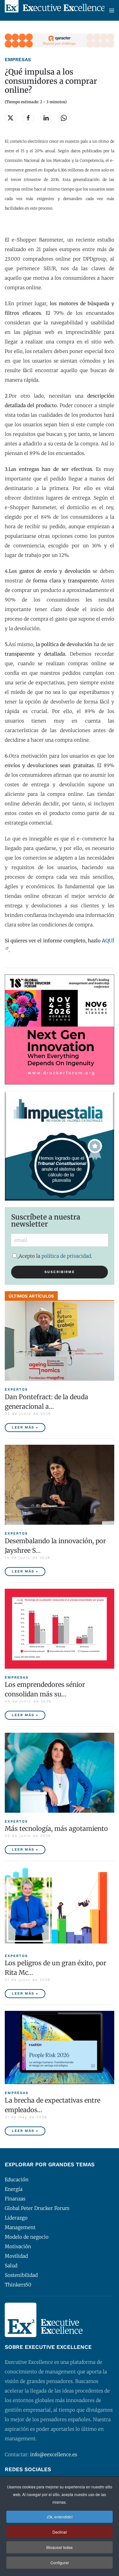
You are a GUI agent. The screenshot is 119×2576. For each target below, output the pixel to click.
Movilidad (16, 2256)
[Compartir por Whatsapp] (64, 118)
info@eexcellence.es (54, 2454)
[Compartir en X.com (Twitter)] (10, 118)
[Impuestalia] (60, 1145)
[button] (112, 10)
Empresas (18, 60)
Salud (11, 2266)
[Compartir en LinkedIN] (46, 118)
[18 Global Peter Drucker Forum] (60, 1029)
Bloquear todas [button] (60, 2547)
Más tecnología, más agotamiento (56, 1828)
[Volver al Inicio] (55, 10)
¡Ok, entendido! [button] (60, 2517)
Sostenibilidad (21, 2275)
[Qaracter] (60, 40)
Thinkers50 (18, 2285)
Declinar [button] (60, 2532)
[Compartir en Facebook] (28, 118)
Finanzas (15, 2199)
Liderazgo (16, 2218)
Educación (17, 2180)
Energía (14, 2189)
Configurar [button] (60, 2562)
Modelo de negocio (27, 2237)
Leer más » (25, 1427)
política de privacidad (66, 1256)
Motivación (18, 2246)
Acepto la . (56, 1256)
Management (20, 2227)
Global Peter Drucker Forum (37, 2208)
